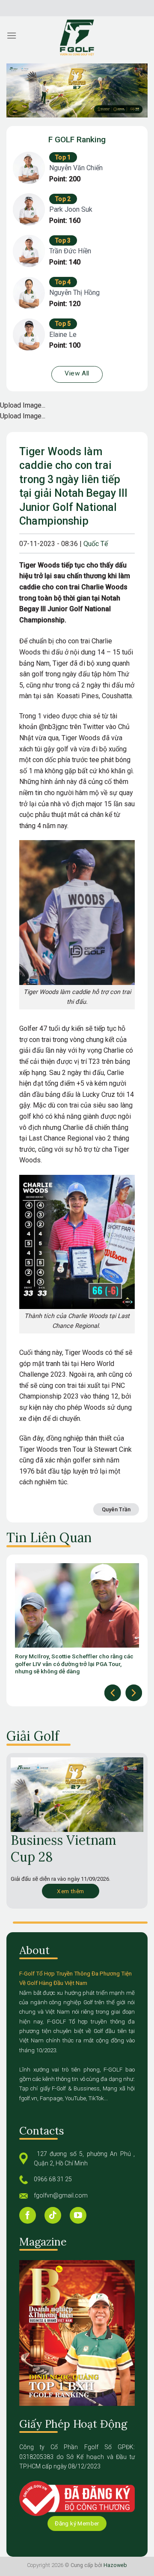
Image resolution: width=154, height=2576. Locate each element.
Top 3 (63, 240)
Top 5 (63, 324)
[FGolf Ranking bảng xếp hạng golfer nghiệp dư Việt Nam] (77, 38)
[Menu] (12, 35)
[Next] (134, 1693)
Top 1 (63, 157)
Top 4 (63, 282)
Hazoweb (115, 2565)
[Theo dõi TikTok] (53, 2215)
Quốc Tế (96, 544)
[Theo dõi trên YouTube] (78, 2215)
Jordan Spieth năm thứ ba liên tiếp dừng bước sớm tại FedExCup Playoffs (75, 1660)
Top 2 (63, 199)
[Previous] (113, 1693)
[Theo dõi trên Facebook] (28, 2215)
